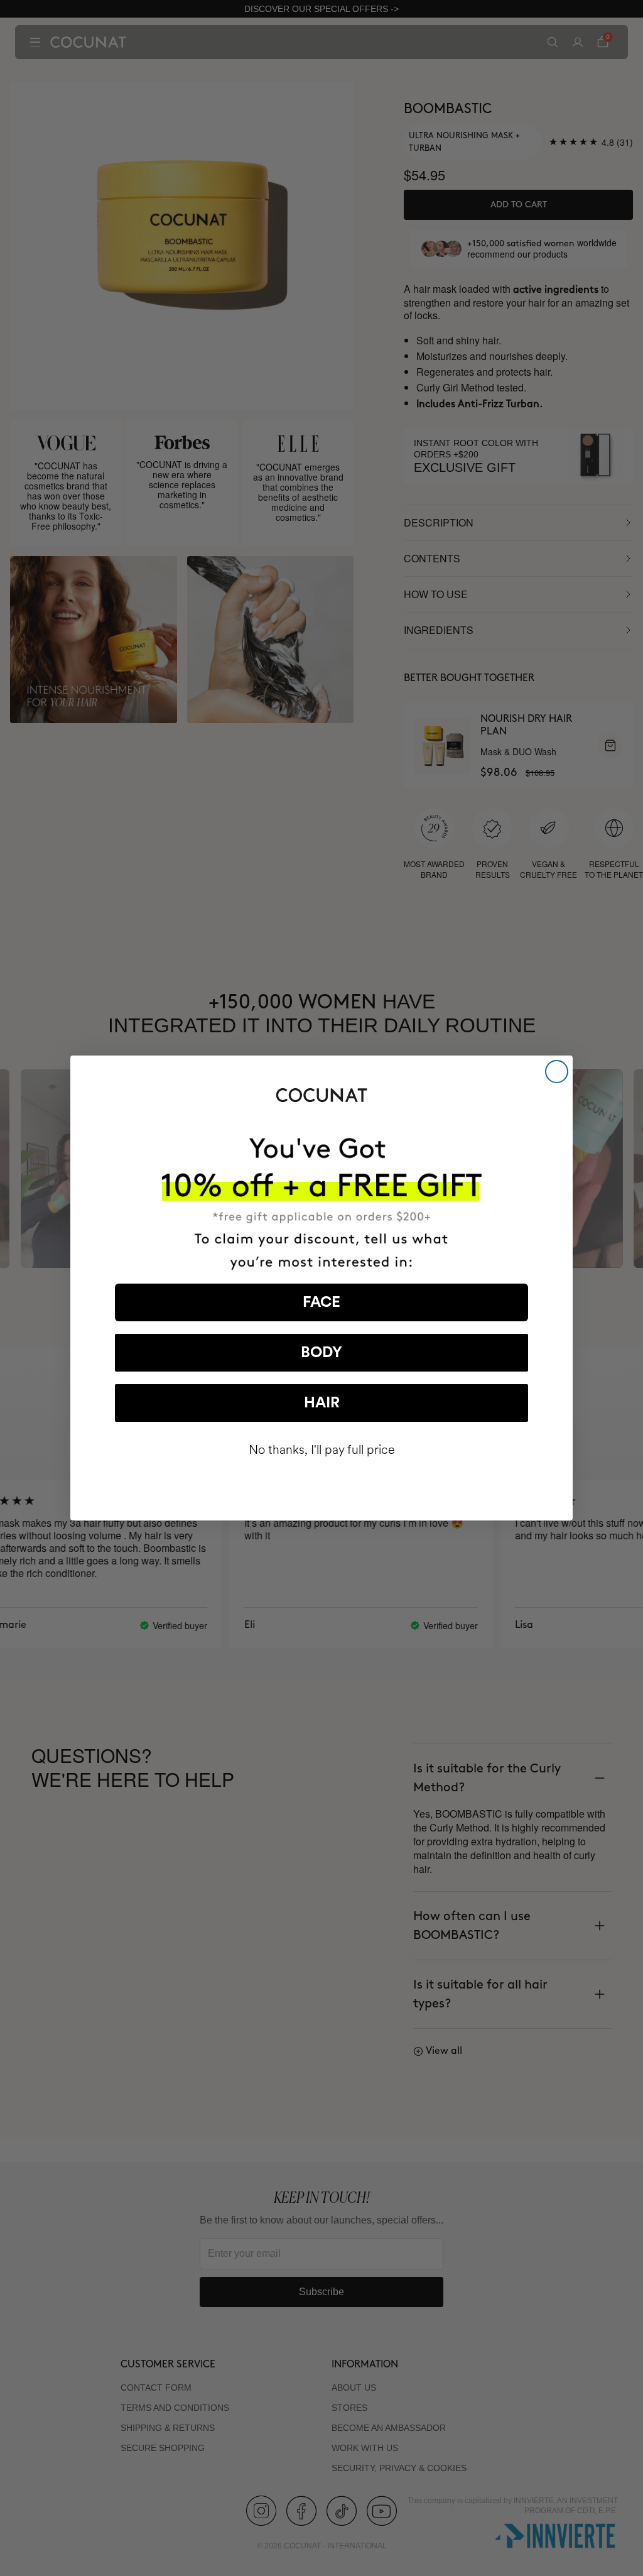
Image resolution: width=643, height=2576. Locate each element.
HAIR (322, 1403)
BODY (321, 1353)
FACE (321, 1302)
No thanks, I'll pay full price (322, 1450)
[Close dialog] (557, 1072)
